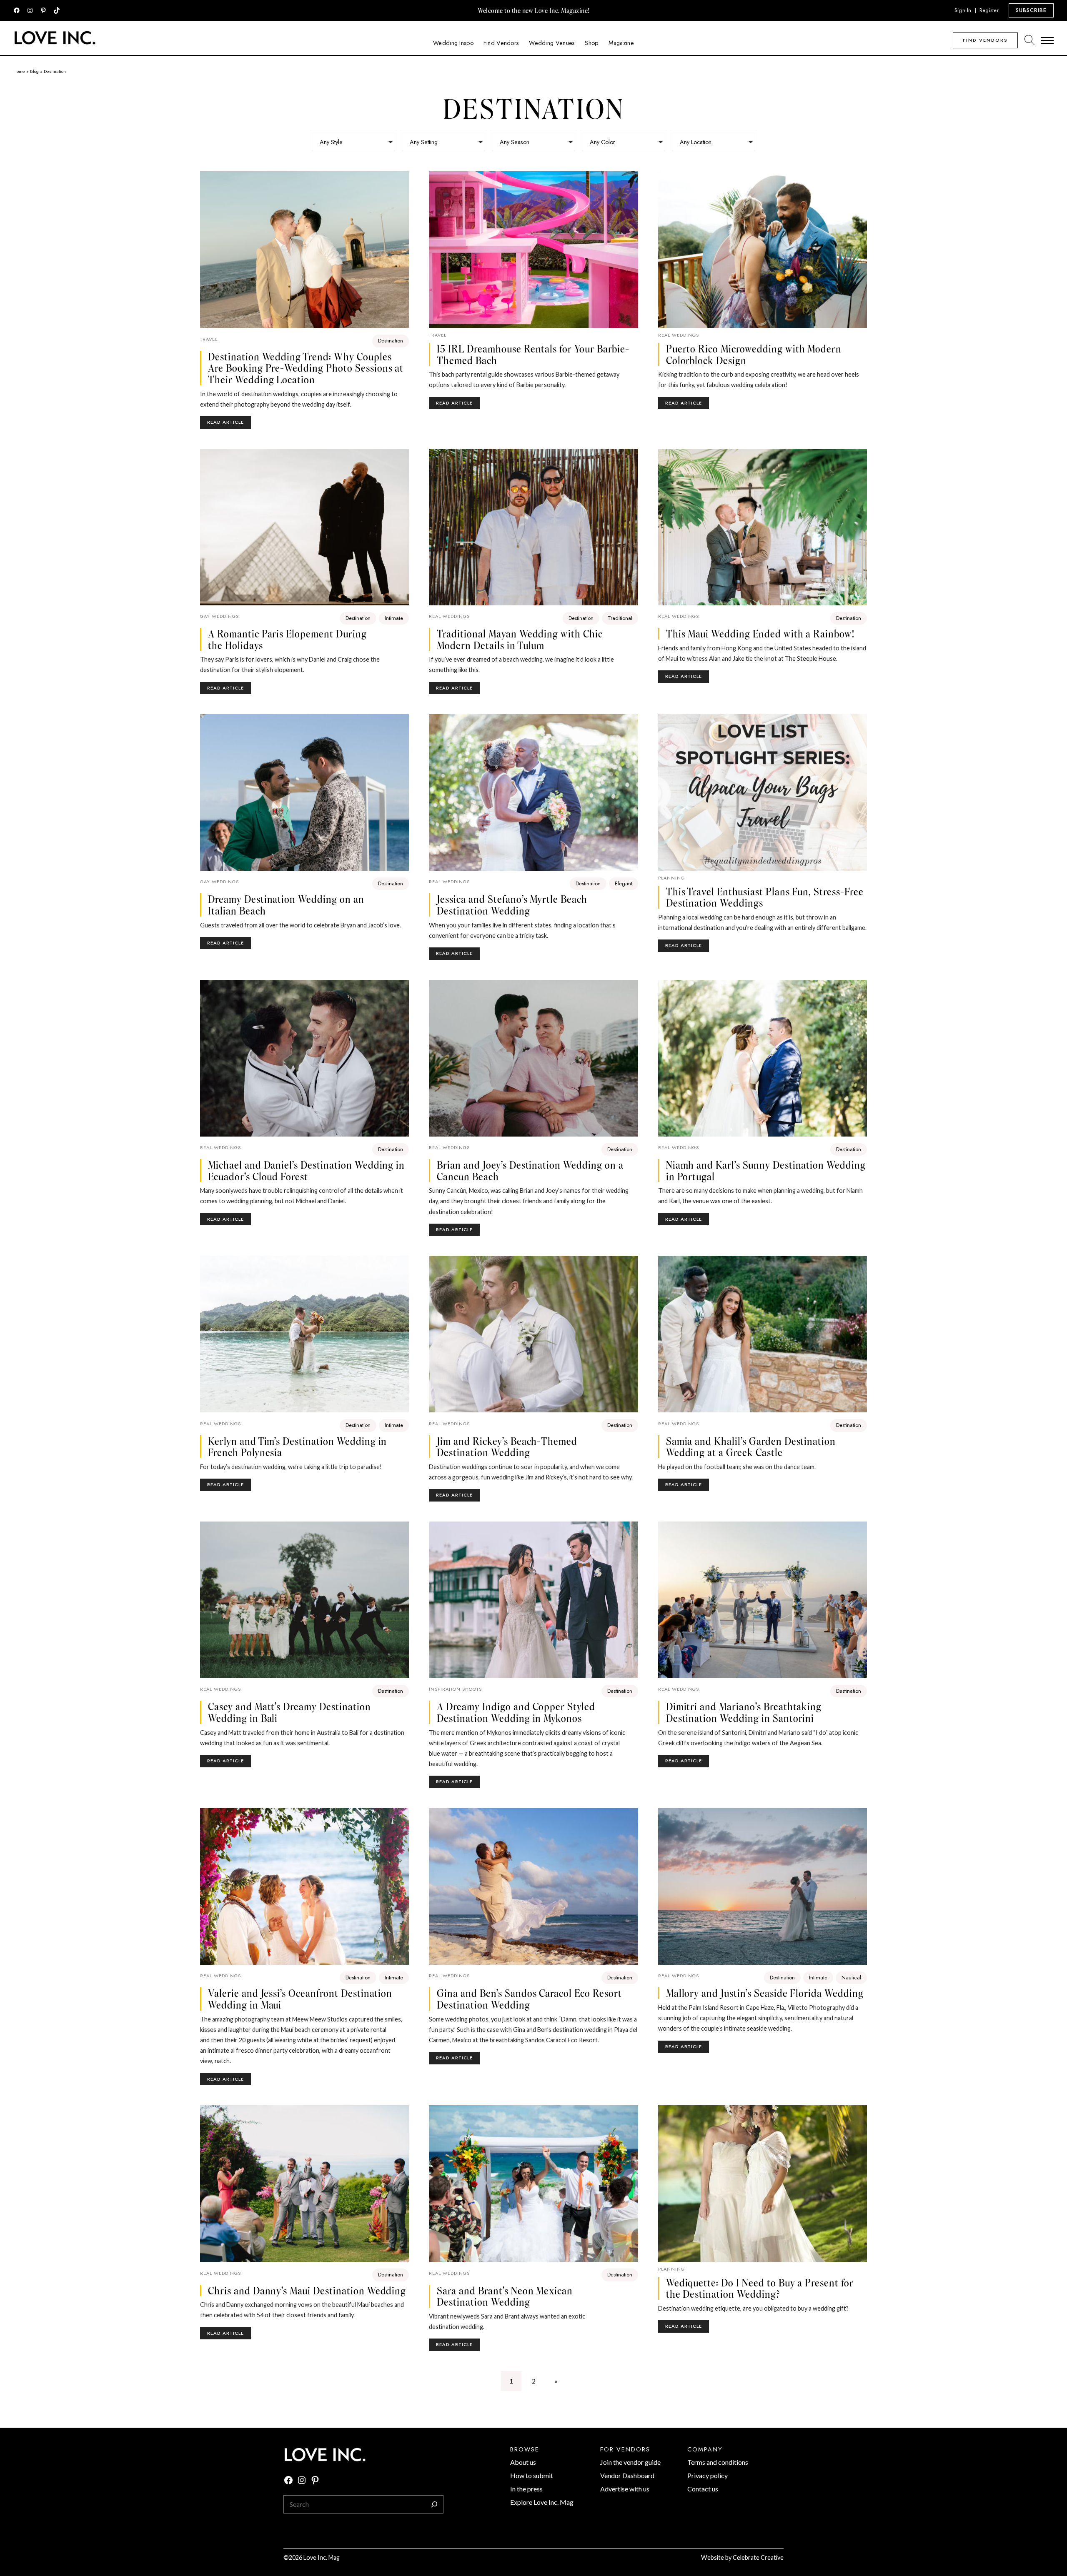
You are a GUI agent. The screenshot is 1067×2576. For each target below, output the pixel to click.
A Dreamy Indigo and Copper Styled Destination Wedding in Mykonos (516, 1712)
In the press (526, 2489)
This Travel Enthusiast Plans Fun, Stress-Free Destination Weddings (765, 897)
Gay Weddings (219, 616)
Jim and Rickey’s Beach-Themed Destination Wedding (507, 1447)
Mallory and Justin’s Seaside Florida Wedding (765, 1993)
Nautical (851, 1978)
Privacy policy (708, 2475)
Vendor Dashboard (627, 2475)
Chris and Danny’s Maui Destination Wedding (307, 2291)
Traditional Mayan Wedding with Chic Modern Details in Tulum (520, 639)
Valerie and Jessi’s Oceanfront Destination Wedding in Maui (300, 1999)
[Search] (434, 2504)
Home (19, 71)
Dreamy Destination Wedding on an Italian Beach (286, 905)
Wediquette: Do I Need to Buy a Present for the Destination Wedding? (760, 2288)
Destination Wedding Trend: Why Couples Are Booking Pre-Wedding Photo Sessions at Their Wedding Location (306, 368)
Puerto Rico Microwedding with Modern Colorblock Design (754, 354)
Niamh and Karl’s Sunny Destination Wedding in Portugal (766, 1171)
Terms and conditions (718, 2462)
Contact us (703, 2489)
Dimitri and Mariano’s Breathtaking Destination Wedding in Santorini (744, 1712)
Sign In (963, 10)
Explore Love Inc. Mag (542, 2502)
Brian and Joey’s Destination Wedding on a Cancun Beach (530, 1171)
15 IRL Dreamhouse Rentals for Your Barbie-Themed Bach (533, 354)
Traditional (620, 618)
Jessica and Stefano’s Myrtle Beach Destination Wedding (512, 905)
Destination (391, 341)
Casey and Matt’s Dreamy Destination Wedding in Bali (289, 1712)
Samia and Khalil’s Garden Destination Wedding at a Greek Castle (751, 1447)
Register (989, 10)
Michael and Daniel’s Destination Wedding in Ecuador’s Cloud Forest (306, 1171)
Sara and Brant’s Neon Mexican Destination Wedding (505, 2296)
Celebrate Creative (758, 2557)
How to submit (532, 2475)
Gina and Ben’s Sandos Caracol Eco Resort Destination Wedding (529, 1999)
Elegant (624, 883)
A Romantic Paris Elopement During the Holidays (287, 639)
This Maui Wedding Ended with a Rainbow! (760, 634)
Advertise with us (625, 2489)
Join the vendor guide (630, 2462)
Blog (34, 71)
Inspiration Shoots (455, 1689)
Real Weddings (679, 335)
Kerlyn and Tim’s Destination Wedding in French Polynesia (297, 1447)
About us (523, 2462)
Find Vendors (985, 40)
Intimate (394, 618)
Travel (209, 339)
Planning (671, 878)
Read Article (229, 424)
